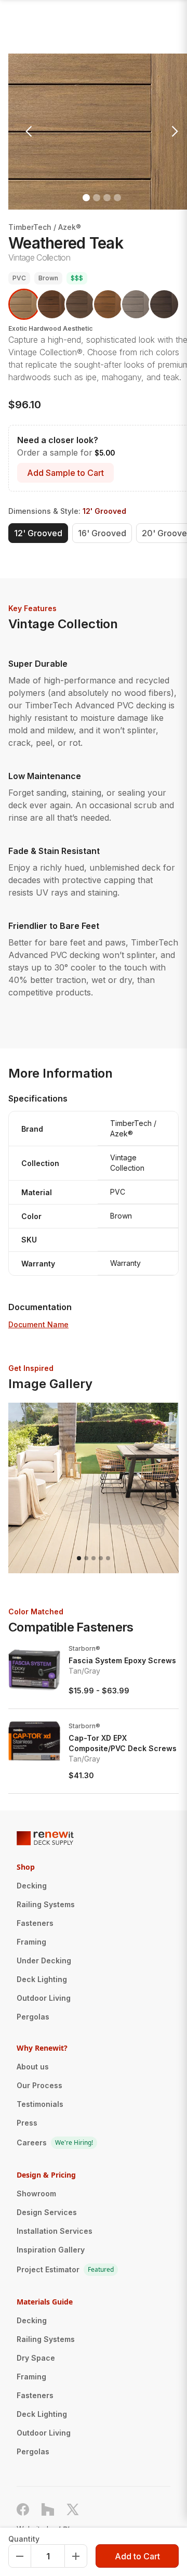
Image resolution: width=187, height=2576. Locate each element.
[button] (29, 132)
